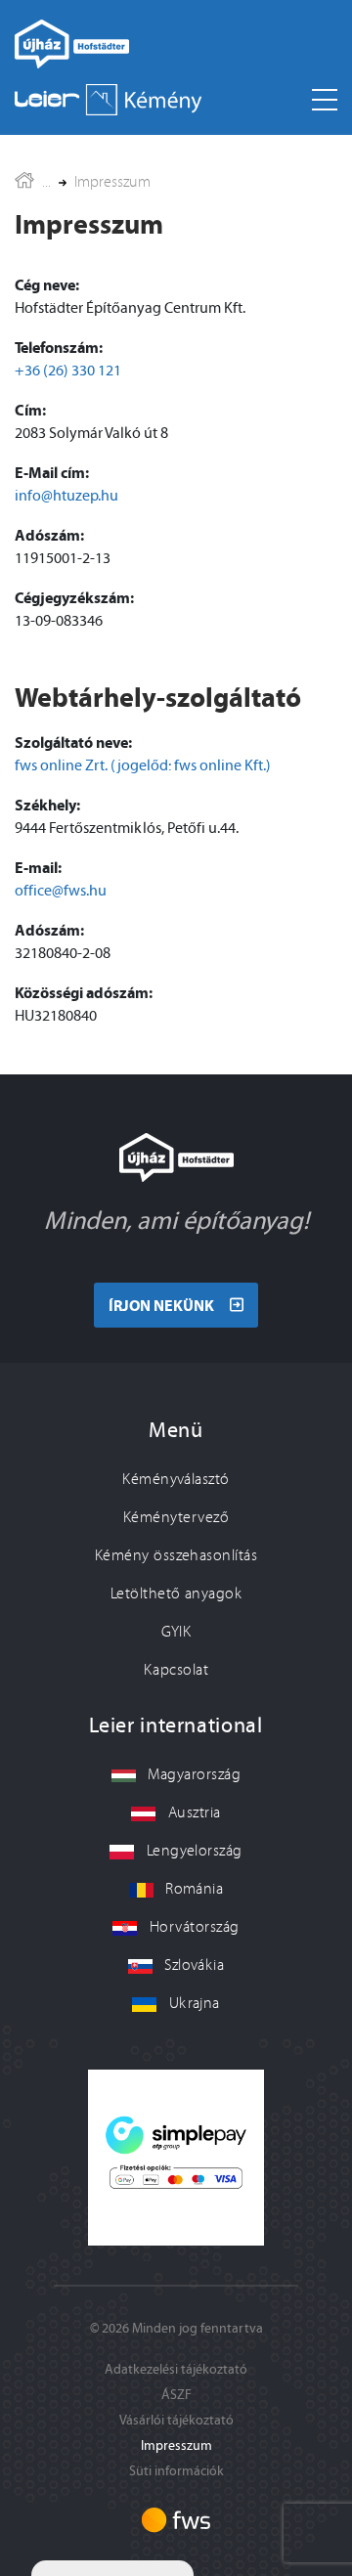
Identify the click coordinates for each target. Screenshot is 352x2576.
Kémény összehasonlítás (176, 1555)
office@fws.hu (61, 890)
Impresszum (112, 182)
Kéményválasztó (176, 1479)
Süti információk (176, 2471)
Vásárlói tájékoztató (176, 2420)
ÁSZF (176, 2395)
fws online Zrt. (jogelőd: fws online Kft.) (143, 765)
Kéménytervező (176, 1517)
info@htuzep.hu (66, 495)
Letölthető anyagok (176, 1594)
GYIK (176, 1632)
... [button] (46, 182)
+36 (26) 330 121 (68, 370)
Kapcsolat (176, 1670)
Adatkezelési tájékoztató (176, 2369)
